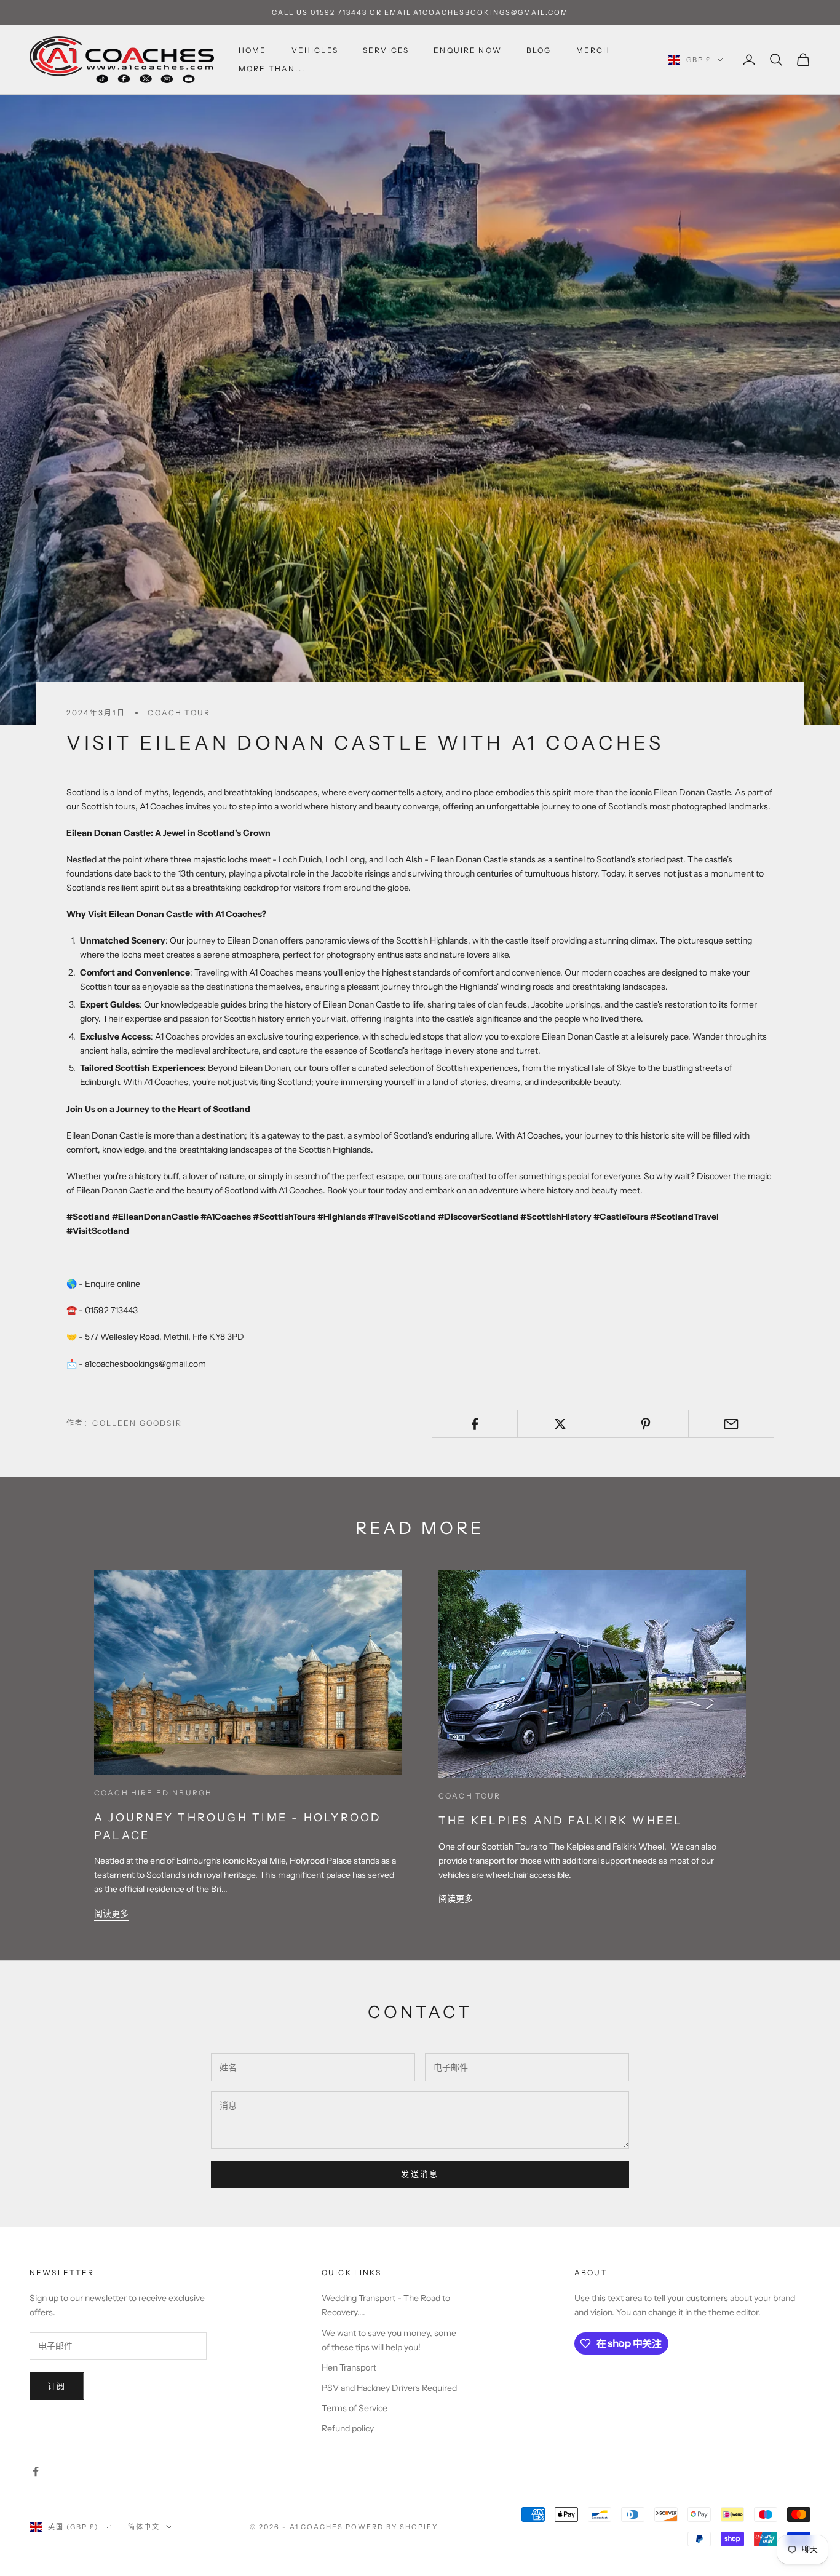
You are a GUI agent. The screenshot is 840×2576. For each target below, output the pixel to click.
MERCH (593, 50)
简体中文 (144, 2527)
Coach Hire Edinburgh (153, 1793)
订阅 (57, 2386)
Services (386, 50)
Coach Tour (179, 713)
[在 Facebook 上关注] (36, 2471)
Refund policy (348, 2428)
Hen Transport (349, 2367)
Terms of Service (355, 2408)
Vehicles (315, 50)
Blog (539, 50)
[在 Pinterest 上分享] (646, 1424)
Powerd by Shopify (392, 2527)
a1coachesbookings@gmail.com (145, 1364)
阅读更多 (111, 1914)
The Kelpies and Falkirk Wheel (561, 1820)
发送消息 (420, 2174)
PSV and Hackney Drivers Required (389, 2388)
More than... (272, 69)
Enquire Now (468, 50)
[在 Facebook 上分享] (475, 1424)
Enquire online (113, 1284)
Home (253, 50)
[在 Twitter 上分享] (560, 1424)
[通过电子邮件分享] (731, 1424)
